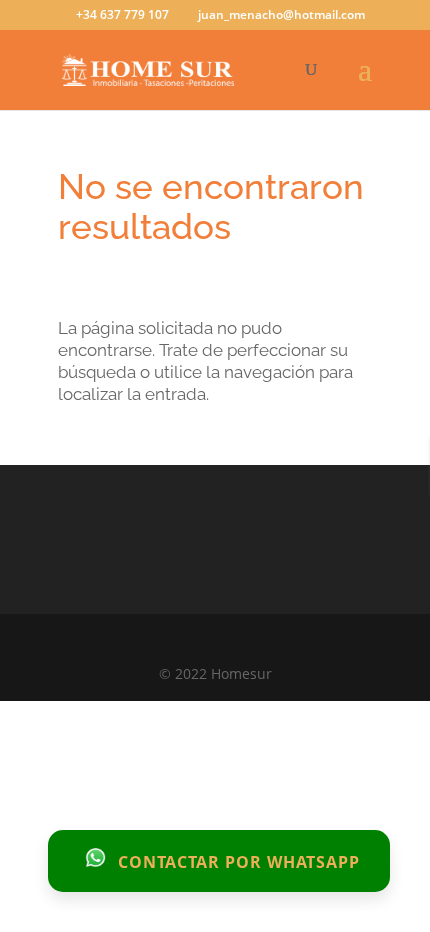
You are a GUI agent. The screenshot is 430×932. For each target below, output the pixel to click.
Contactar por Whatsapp (236, 861)
